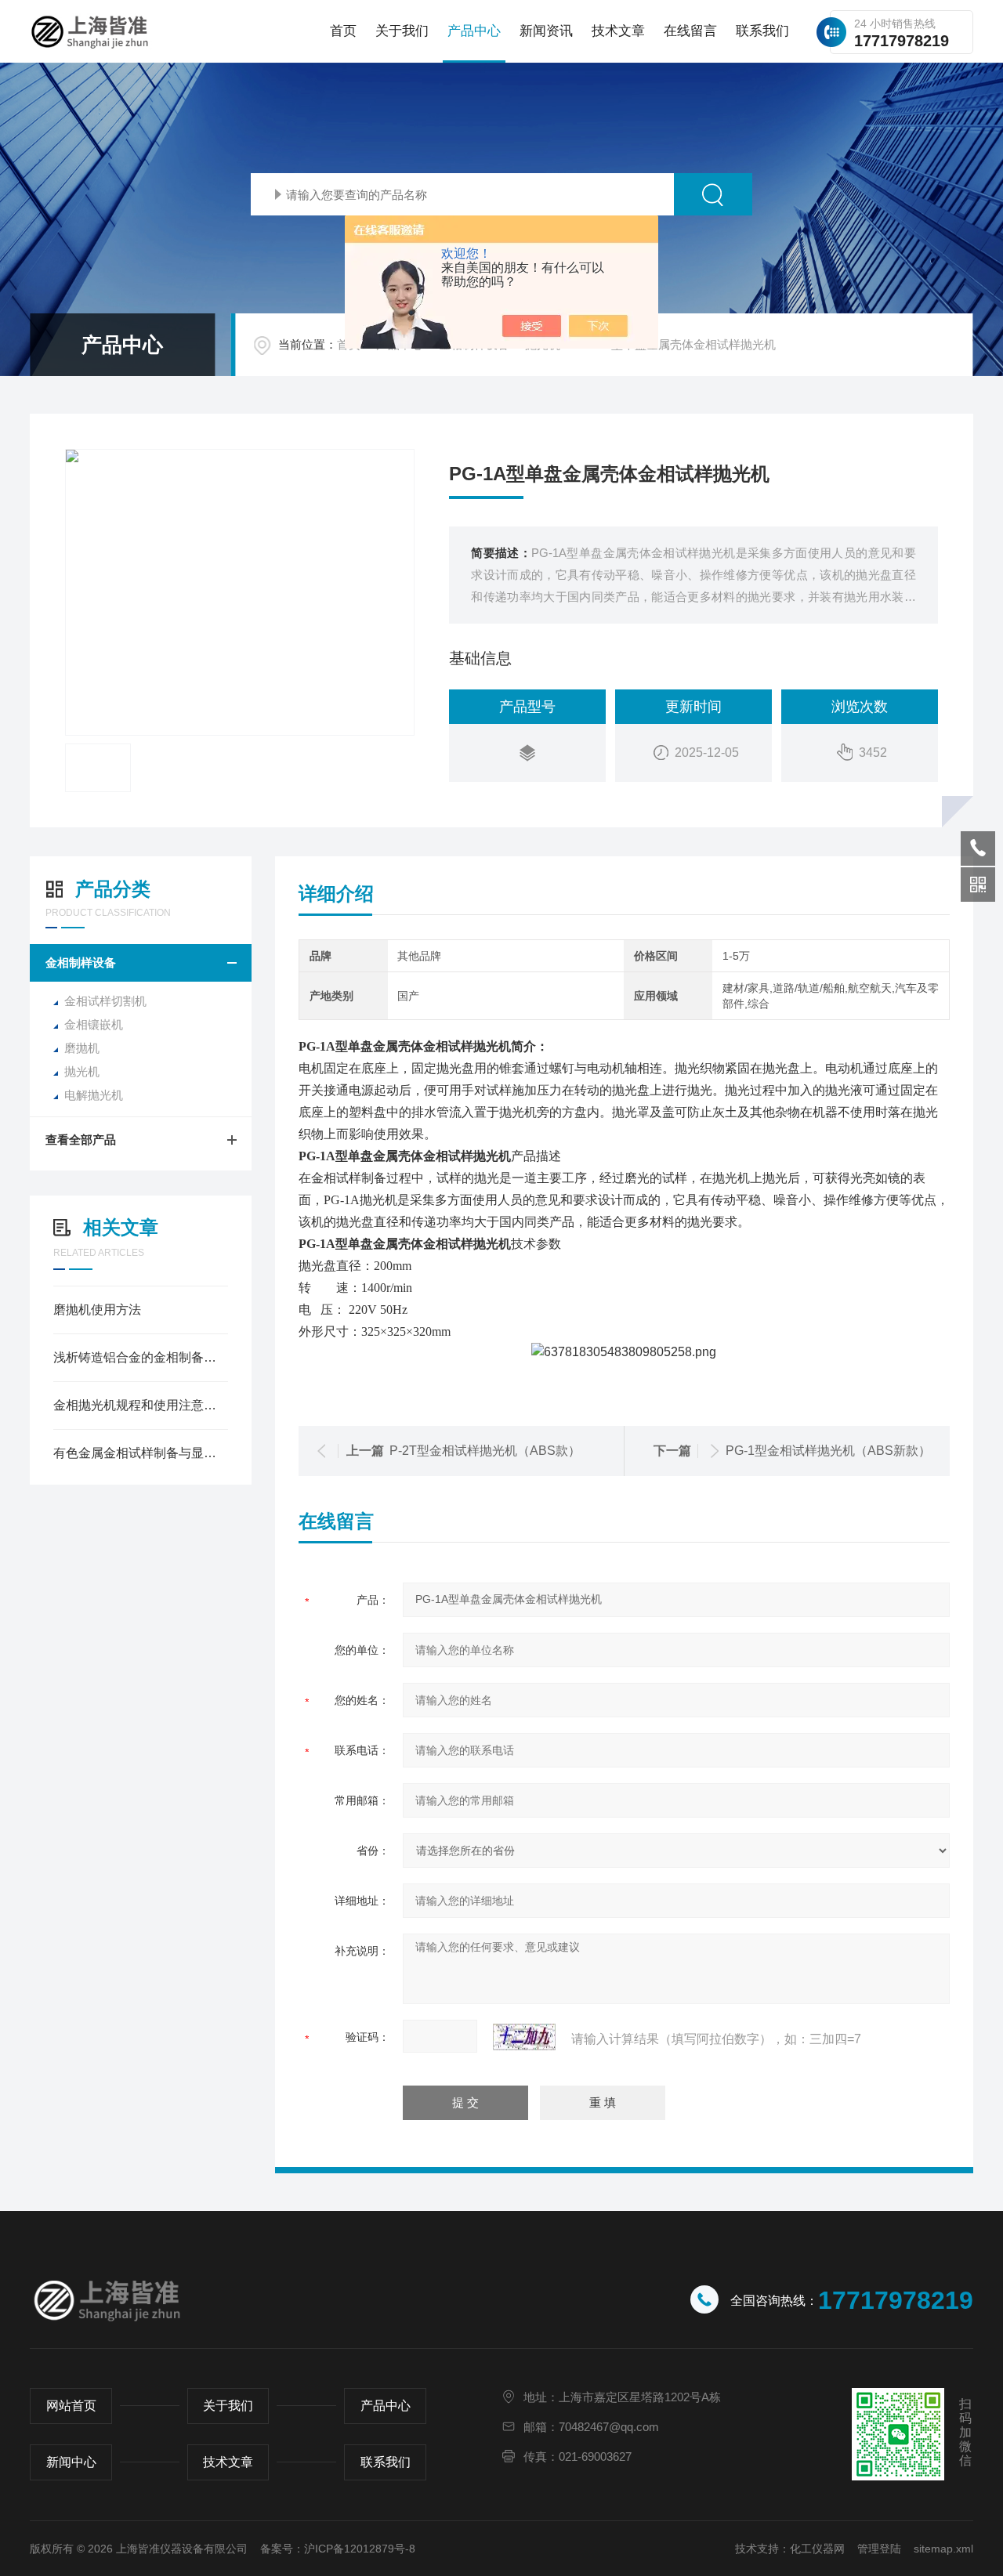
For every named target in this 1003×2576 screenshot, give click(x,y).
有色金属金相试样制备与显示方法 (141, 1453)
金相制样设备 (81, 962)
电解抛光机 (94, 1095)
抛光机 (82, 1071)
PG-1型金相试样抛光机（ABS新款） (828, 1451)
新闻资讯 (546, 31)
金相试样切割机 (105, 1001)
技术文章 (618, 31)
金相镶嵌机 (94, 1024)
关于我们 (402, 31)
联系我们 (762, 31)
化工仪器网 (817, 2549)
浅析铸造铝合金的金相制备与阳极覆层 (141, 1357)
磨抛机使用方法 (97, 1310)
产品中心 (474, 31)
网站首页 (71, 2406)
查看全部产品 (81, 1140)
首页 (343, 31)
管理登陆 (879, 2549)
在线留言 (690, 31)
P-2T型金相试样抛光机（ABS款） (485, 1451)
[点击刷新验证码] (524, 2037)
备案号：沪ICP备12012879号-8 (338, 2549)
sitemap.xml (943, 2549)
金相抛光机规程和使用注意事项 (141, 1405)
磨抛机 (82, 1048)
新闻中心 (71, 2462)
